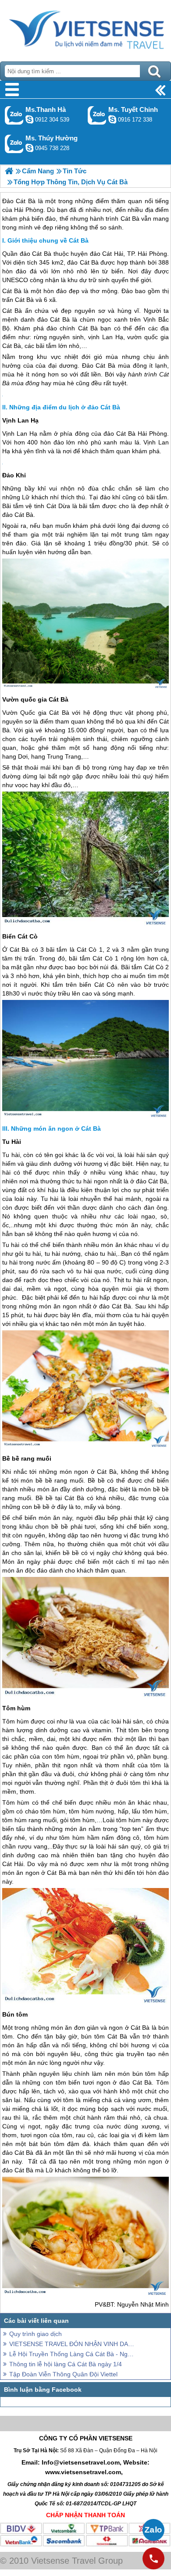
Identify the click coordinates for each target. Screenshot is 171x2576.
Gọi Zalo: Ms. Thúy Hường (14, 144)
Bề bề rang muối (27, 1458)
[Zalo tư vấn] (153, 2530)
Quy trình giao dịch (36, 2334)
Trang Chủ (85, 29)
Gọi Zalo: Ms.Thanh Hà (14, 115)
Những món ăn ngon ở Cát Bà (56, 1129)
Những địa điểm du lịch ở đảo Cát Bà (65, 407)
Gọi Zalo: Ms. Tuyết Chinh (97, 115)
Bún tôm (15, 2014)
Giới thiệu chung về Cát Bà (48, 240)
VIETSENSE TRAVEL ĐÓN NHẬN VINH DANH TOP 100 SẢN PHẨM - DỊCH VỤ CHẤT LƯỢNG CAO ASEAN (72, 2344)
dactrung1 (29, 148)
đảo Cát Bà (36, 254)
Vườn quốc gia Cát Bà (35, 699)
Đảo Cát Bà (99, 365)
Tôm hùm (16, 1708)
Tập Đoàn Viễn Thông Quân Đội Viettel (63, 2374)
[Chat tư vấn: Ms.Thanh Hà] (29, 119)
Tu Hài (12, 1142)
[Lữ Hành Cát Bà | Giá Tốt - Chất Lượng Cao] (9, 171)
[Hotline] (153, 2558)
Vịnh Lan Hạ (20, 420)
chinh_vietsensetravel (112, 119)
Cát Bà (12, 291)
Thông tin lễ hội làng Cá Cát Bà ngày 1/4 (66, 2364)
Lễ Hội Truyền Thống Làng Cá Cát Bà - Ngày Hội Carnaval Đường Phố (72, 2354)
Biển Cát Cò (20, 936)
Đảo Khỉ (14, 475)
